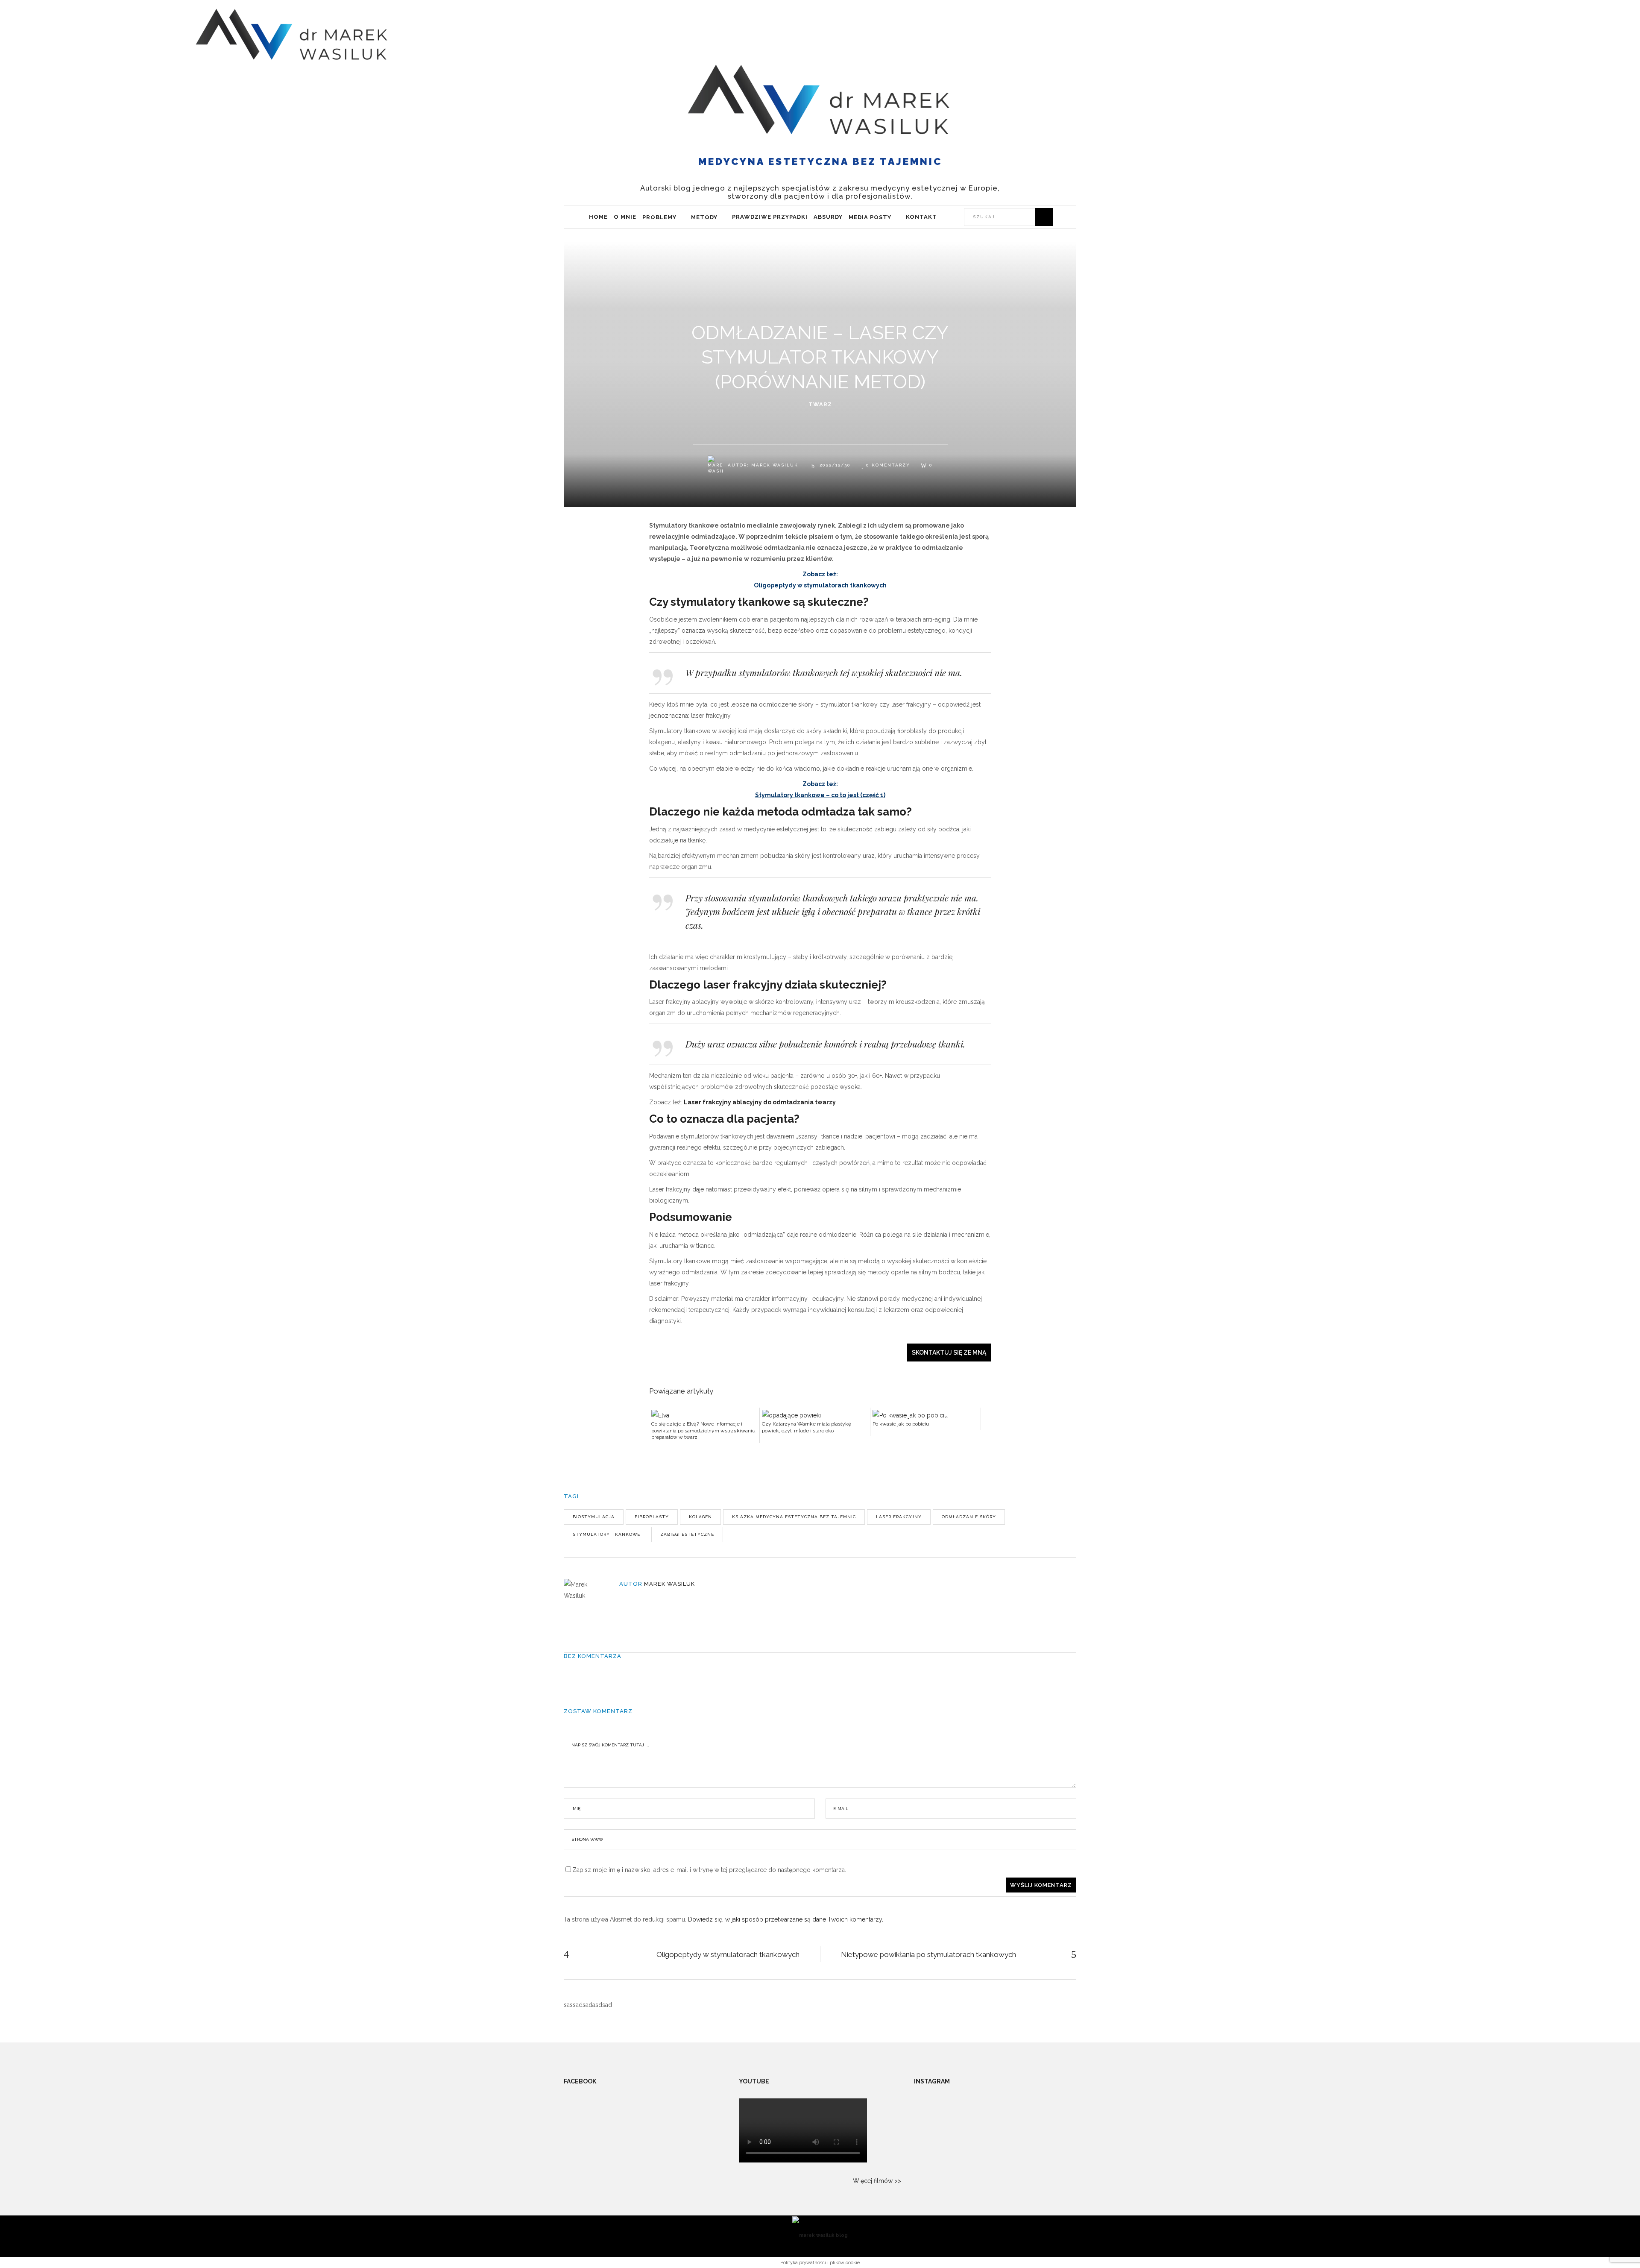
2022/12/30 (834, 465)
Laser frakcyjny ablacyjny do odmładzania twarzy (760, 1102)
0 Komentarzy (888, 465)
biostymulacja (594, 1517)
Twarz (820, 404)
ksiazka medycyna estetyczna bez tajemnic (794, 1517)
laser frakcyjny (899, 1517)
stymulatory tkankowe (606, 1534)
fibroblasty (652, 1517)
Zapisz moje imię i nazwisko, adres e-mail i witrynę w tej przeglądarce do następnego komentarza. (709, 1870)
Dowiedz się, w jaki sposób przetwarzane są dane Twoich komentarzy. (786, 1919)
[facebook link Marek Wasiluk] (1484, 17)
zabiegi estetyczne (687, 1534)
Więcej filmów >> (877, 2181)
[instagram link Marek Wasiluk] (1470, 17)
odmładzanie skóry (969, 1517)
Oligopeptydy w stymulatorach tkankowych (820, 585)
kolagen (700, 1517)
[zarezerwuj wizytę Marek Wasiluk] (1403, 17)
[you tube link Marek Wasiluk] (1456, 17)
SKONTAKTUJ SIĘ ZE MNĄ (949, 1353)
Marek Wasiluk (775, 465)
